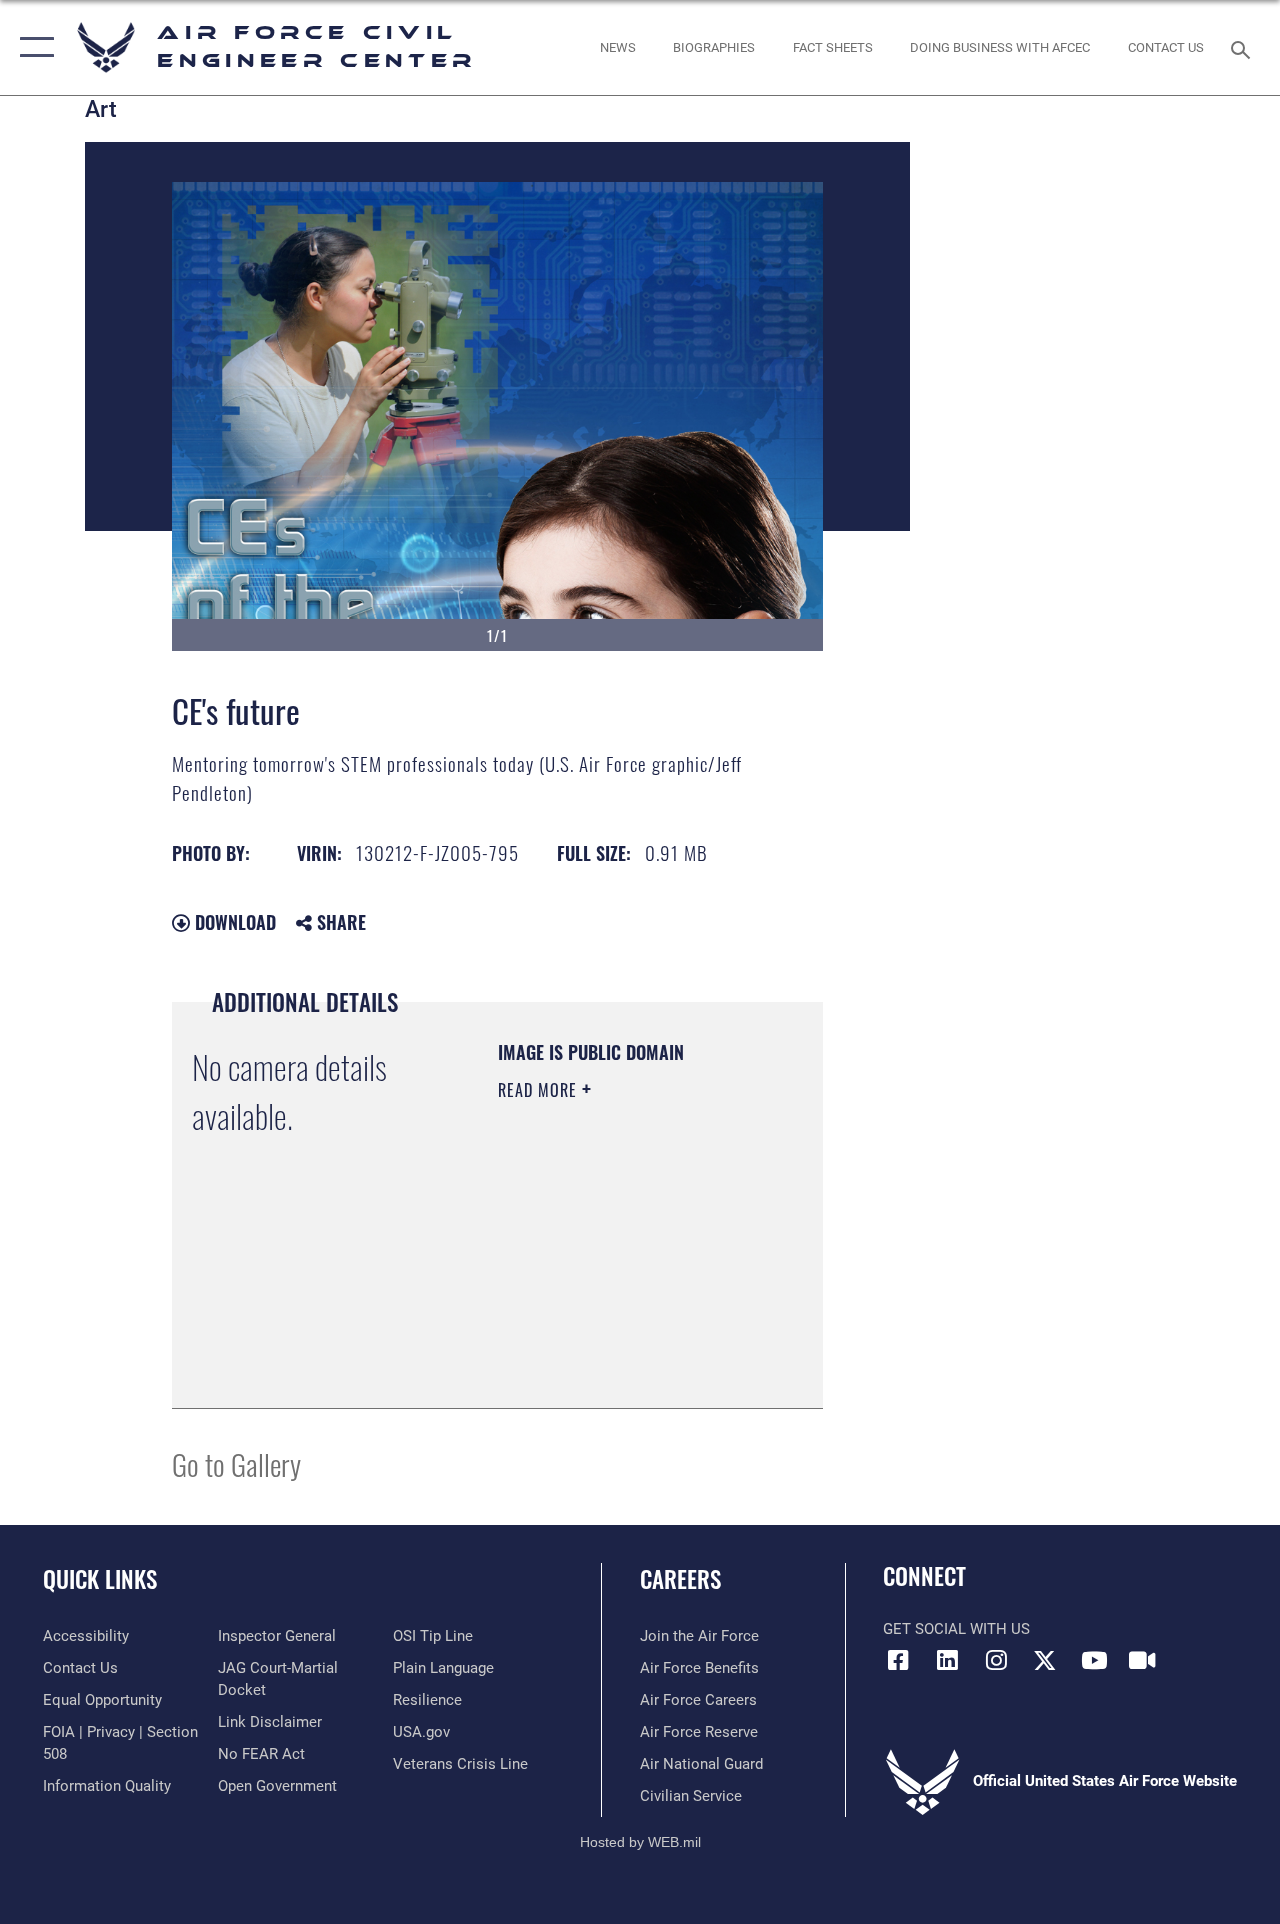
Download (233, 922)
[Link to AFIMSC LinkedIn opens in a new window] (947, 1660)
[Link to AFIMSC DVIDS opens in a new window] (1142, 1660)
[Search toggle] (1244, 47)
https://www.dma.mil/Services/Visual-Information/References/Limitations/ (619, 1343)
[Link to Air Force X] (1045, 1660)
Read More (540, 1090)
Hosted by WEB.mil (640, 1842)
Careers (680, 1579)
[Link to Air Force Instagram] (996, 1660)
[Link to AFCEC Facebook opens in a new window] (898, 1660)
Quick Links (100, 1579)
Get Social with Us (956, 1629)
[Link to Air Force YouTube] (1094, 1660)
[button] (32, 47)
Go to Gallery (236, 1463)
